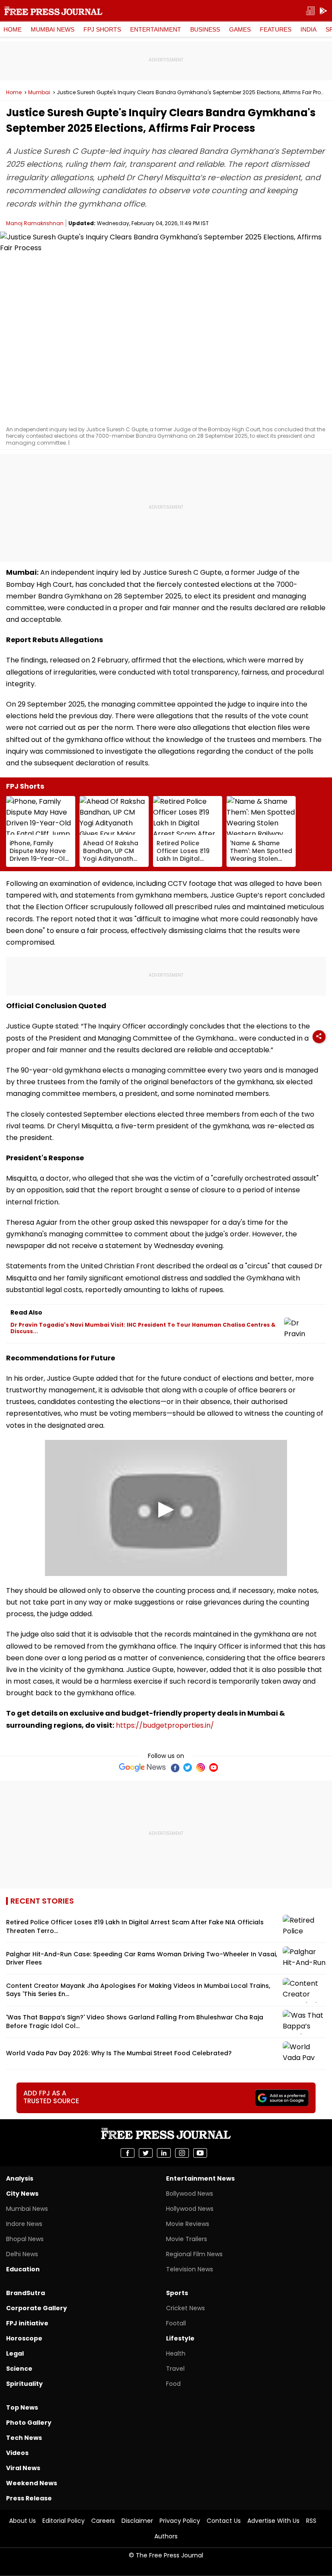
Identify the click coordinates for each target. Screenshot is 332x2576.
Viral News (23, 2468)
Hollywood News (190, 2209)
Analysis (20, 2178)
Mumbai (39, 92)
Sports (177, 2293)
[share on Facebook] (128, 2153)
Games (240, 29)
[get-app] (323, 11)
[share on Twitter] (146, 2153)
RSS (311, 2521)
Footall (176, 2323)
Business (205, 29)
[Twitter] (188, 1767)
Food (173, 2384)
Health (176, 2353)
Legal (15, 2353)
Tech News (24, 2438)
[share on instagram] (182, 2153)
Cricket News (185, 2308)
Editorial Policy (64, 2521)
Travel (175, 2369)
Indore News (24, 2224)
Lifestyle (180, 2338)
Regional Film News (194, 2254)
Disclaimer (137, 2521)
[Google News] (142, 1767)
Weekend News (32, 2483)
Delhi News (22, 2254)
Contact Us (224, 2521)
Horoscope (24, 2338)
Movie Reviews (188, 2224)
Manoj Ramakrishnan (35, 223)
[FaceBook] (175, 1767)
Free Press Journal (53, 11)
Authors (166, 2536)
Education (23, 2269)
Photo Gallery (29, 2423)
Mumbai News (53, 29)
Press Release (29, 2498)
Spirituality (24, 2384)
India (308, 29)
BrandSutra (26, 2293)
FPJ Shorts (102, 29)
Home (13, 29)
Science (19, 2369)
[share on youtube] (200, 2153)
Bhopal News (25, 2239)
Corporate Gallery (37, 2308)
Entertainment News (200, 2178)
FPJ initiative (27, 2323)
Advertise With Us (273, 2521)
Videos (17, 2453)
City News (22, 2194)
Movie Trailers (187, 2239)
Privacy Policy (180, 2521)
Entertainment (156, 29)
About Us (22, 2521)
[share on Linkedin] (164, 2153)
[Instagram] (201, 1767)
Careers (103, 2521)
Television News (190, 2269)
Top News (22, 2407)
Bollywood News (190, 2194)
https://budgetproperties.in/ (165, 1725)
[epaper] (310, 11)
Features (276, 29)
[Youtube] (214, 1767)
